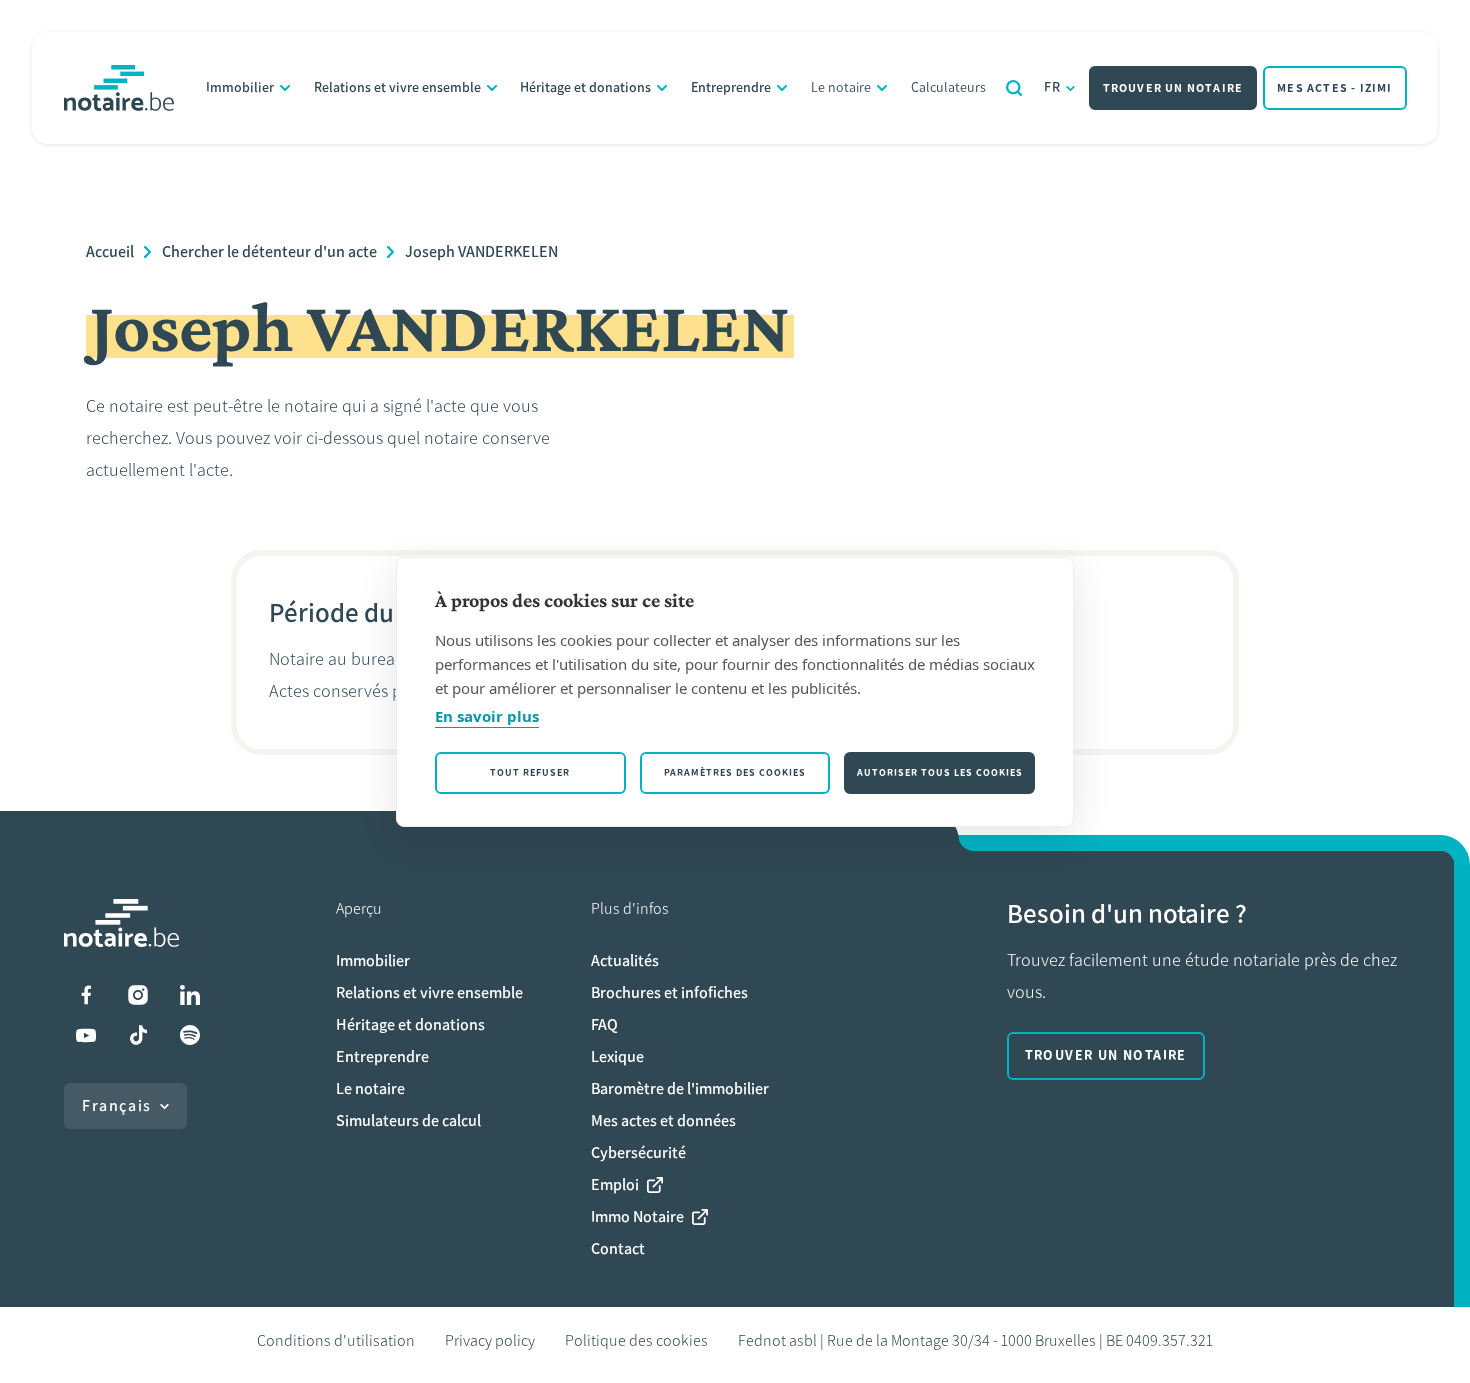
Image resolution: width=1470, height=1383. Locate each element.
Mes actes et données (663, 1120)
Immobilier (240, 87)
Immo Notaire (637, 1216)
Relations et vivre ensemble (397, 87)
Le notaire (841, 87)
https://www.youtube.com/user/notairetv (86, 1035)
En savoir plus (487, 716)
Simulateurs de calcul (408, 1120)
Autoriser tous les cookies (940, 772)
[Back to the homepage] (119, 88)
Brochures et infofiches (669, 992)
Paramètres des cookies (735, 772)
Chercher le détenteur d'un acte (269, 251)
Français (117, 1105)
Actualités (625, 960)
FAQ (604, 1024)
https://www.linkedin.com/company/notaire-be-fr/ (190, 995)
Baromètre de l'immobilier (680, 1088)
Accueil (110, 251)
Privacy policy (490, 1340)
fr (1053, 87)
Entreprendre (731, 87)
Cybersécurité (638, 1152)
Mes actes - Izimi (1334, 88)
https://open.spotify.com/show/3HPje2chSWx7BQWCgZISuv (190, 1035)
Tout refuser (530, 772)
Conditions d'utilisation (336, 1340)
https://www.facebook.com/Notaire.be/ (86, 995)
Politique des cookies (636, 1340)
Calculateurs (948, 87)
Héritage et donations (585, 87)
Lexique (617, 1056)
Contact (618, 1248)
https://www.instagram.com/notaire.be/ (138, 995)
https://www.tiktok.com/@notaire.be (138, 1035)
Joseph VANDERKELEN (481, 251)
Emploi (615, 1184)
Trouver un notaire (1173, 88)
